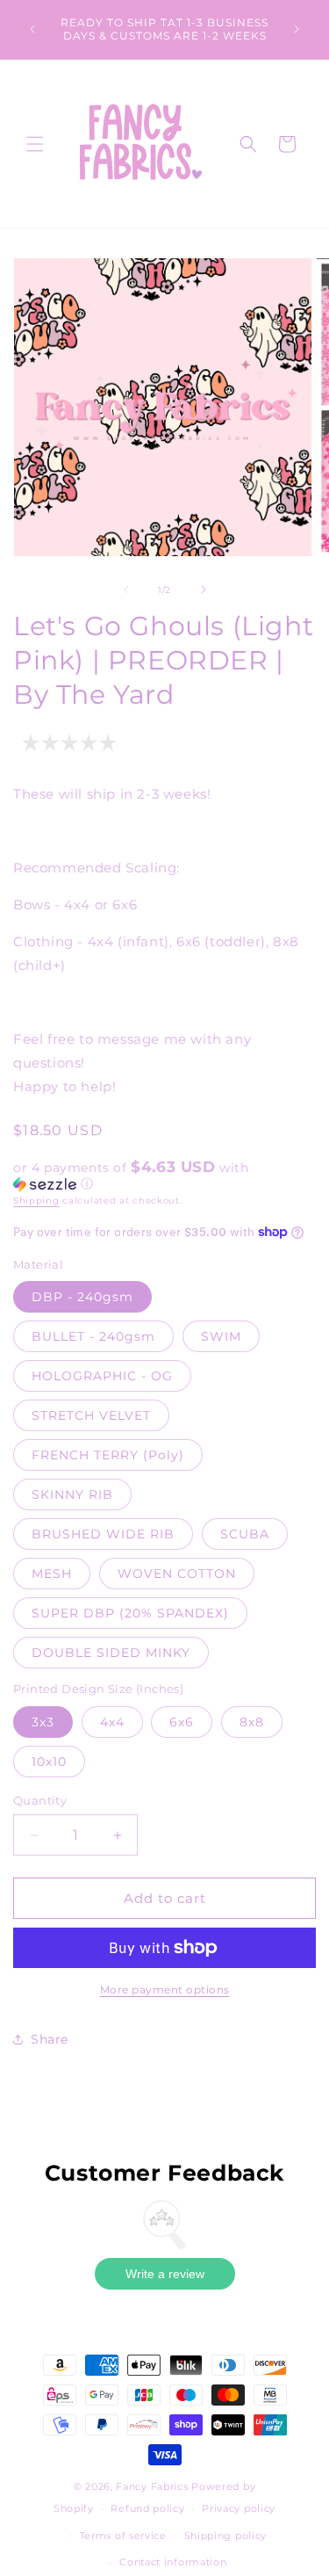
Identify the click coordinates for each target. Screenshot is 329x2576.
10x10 (49, 1762)
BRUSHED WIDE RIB (103, 1534)
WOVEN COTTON (177, 1574)
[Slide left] (126, 590)
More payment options (165, 1990)
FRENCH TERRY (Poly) (108, 1455)
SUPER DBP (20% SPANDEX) (130, 1613)
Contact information (173, 2562)
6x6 (182, 1722)
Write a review (165, 2274)
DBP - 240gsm (82, 1297)
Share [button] (50, 2039)
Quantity (40, 1800)
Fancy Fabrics (152, 2486)
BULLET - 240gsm (93, 1336)
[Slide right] (204, 590)
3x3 (43, 1722)
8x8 (252, 1722)
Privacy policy (239, 2508)
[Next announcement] (297, 29)
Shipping (36, 1201)
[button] (35, 144)
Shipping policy (226, 2536)
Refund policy (147, 2508)
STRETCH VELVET (91, 1415)
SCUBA (245, 1534)
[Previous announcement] (32, 29)
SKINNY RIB (72, 1494)
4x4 (112, 1722)
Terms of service (123, 2536)
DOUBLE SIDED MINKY (111, 1653)
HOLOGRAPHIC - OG (102, 1376)
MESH (52, 1574)
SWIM (221, 1336)
